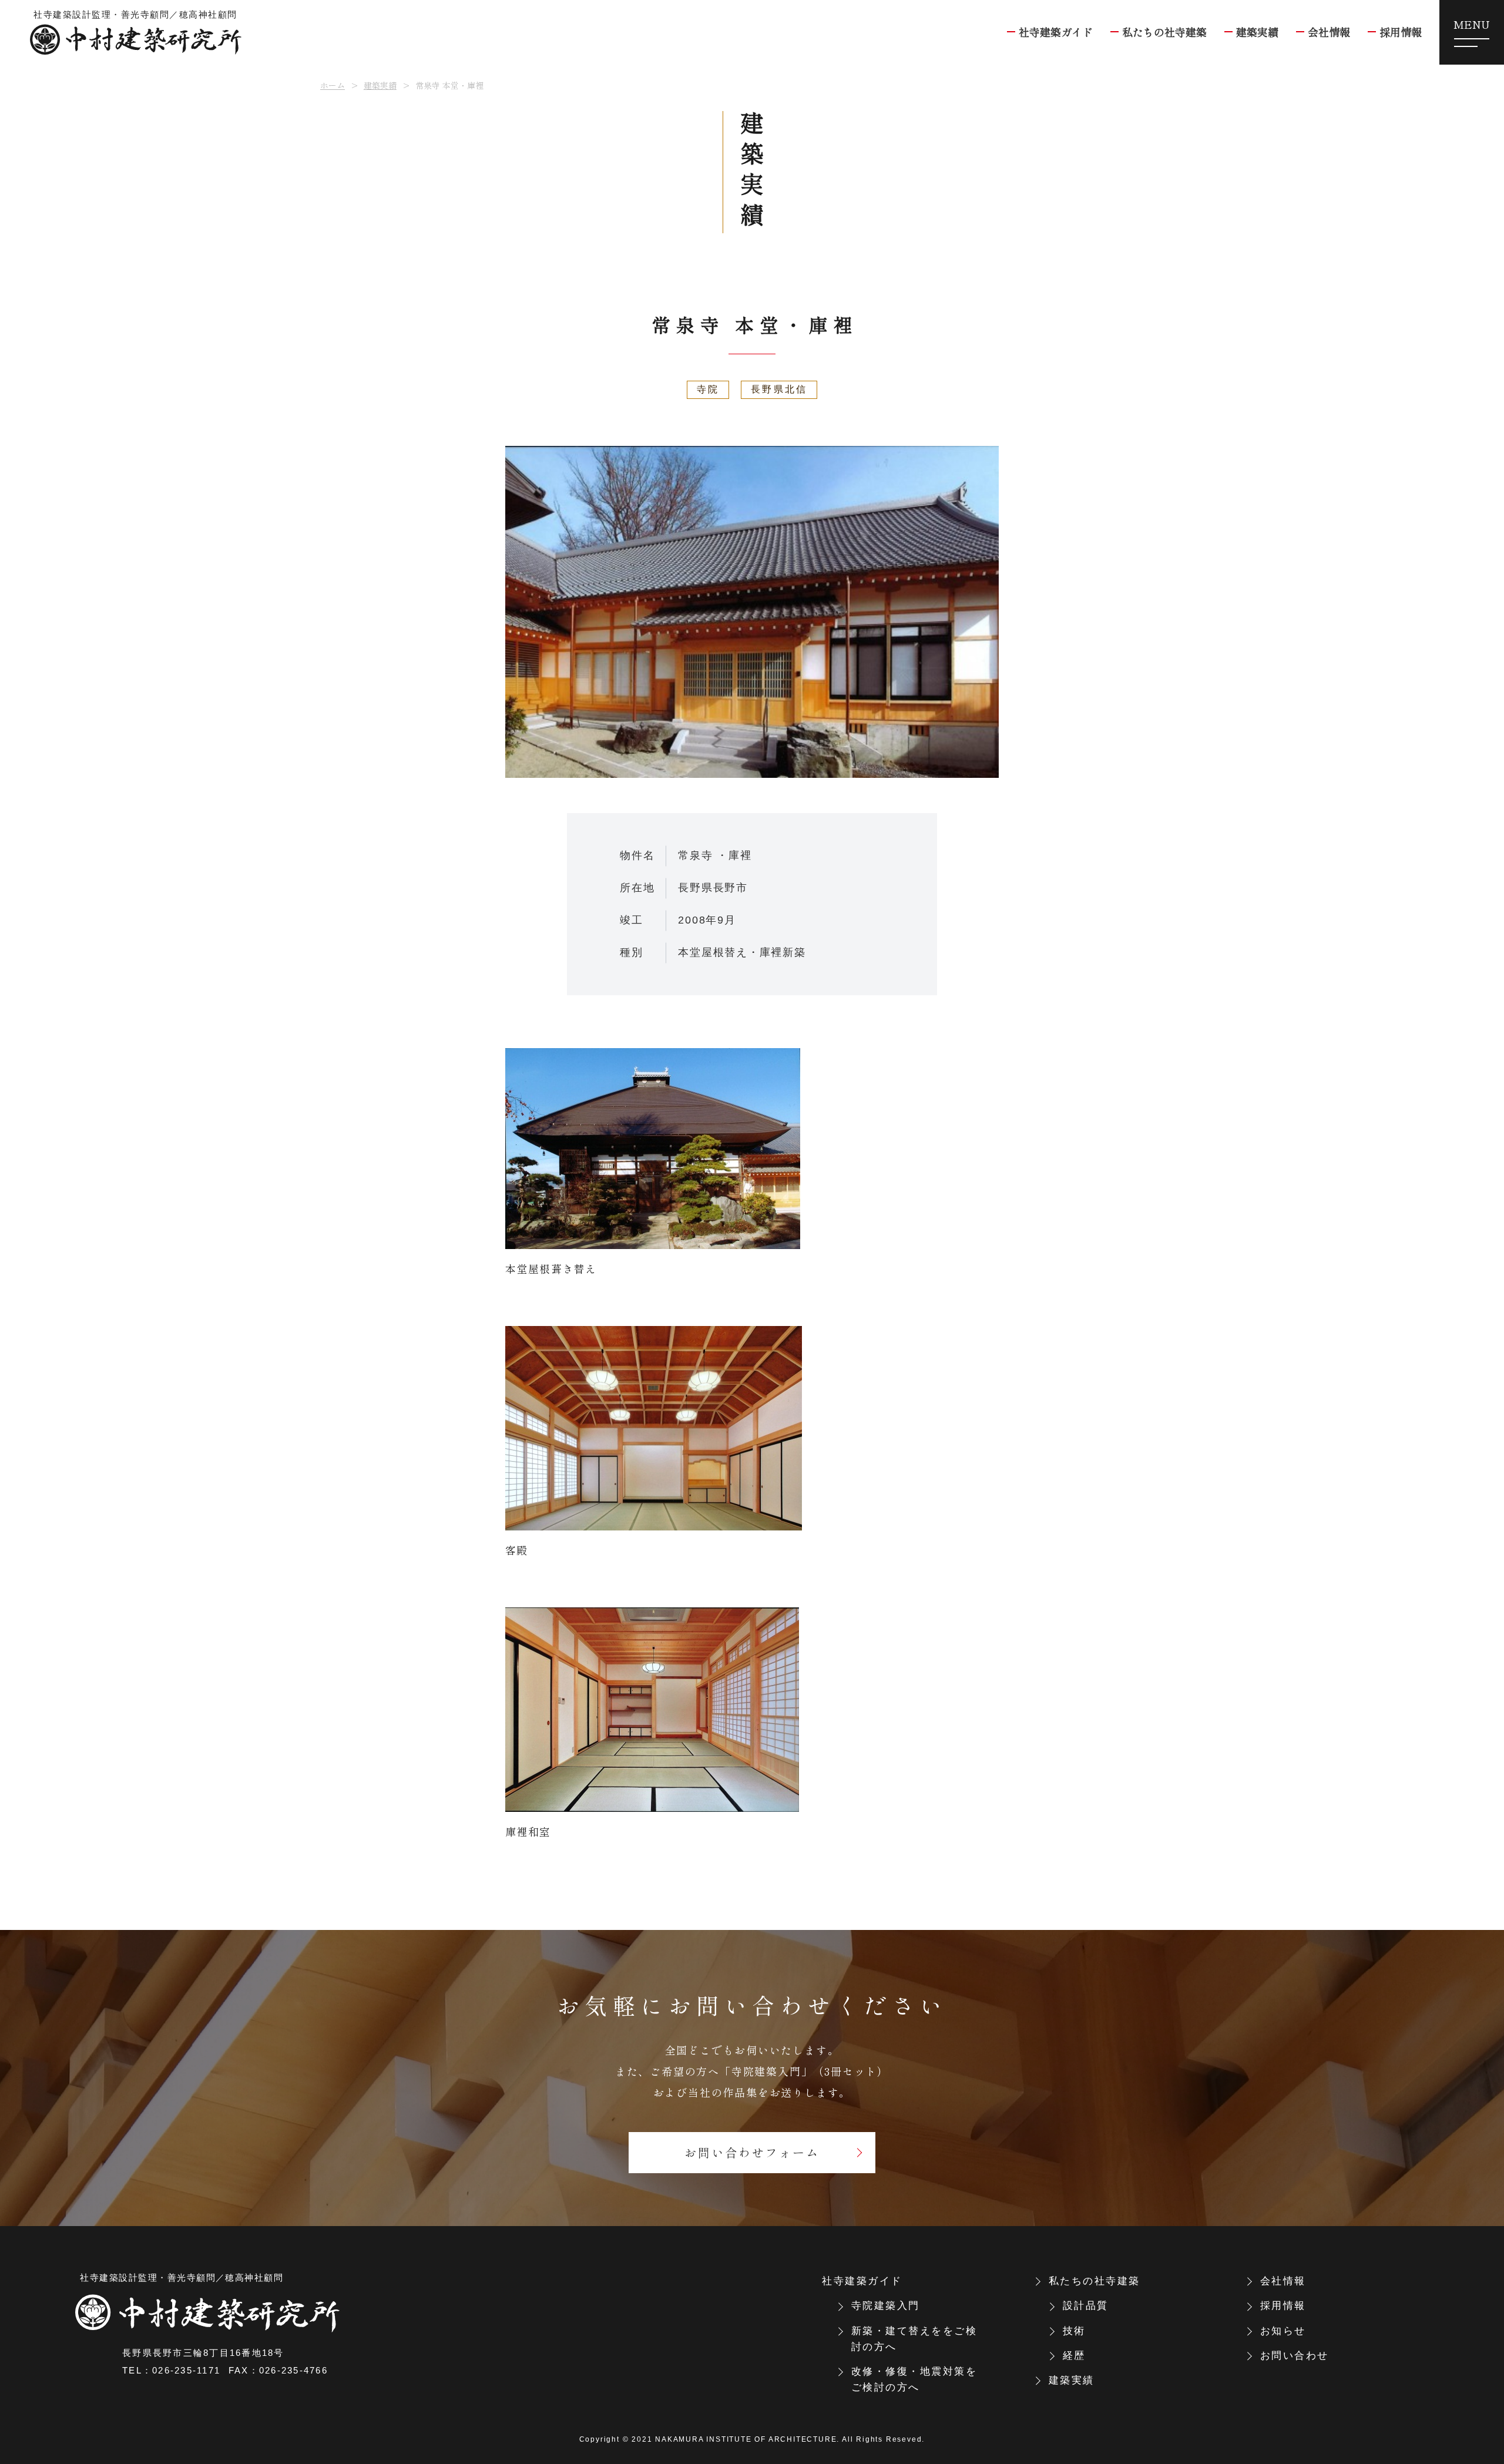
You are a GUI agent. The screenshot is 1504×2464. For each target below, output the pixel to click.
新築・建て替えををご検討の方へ (914, 2339)
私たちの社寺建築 (1095, 2281)
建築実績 (380, 85)
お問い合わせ (1295, 2356)
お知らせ (1283, 2331)
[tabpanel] (752, 612)
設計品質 (1086, 2306)
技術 (1074, 2331)
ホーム (333, 85)
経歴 (1074, 2356)
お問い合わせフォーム (752, 2152)
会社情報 (1283, 2281)
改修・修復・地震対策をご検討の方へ (914, 2379)
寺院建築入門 (886, 2306)
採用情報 (1283, 2306)
